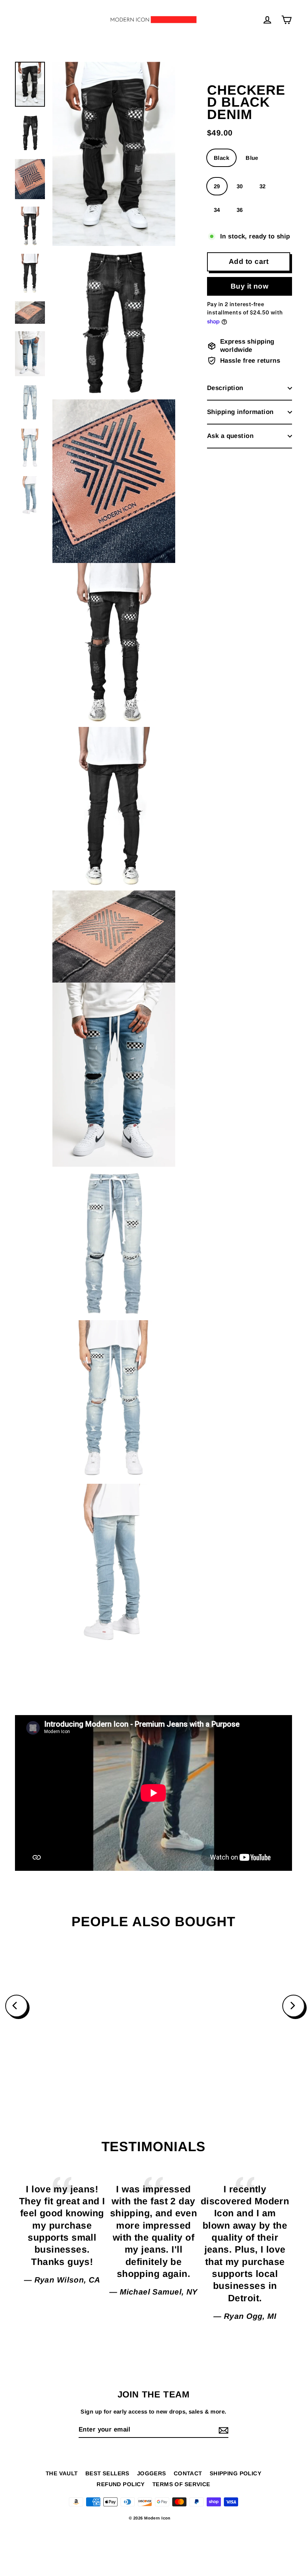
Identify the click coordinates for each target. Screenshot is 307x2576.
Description (225, 388)
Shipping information (240, 412)
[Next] (294, 2006)
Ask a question (230, 436)
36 (240, 210)
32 (263, 186)
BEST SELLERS (107, 2473)
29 (217, 186)
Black (221, 158)
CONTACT (188, 2473)
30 (240, 186)
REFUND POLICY (121, 2484)
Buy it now (250, 286)
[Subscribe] (222, 2430)
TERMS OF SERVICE (181, 2484)
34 (217, 210)
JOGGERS (152, 2473)
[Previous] (16, 2006)
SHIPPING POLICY (235, 2473)
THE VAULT (62, 2473)
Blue (252, 158)
